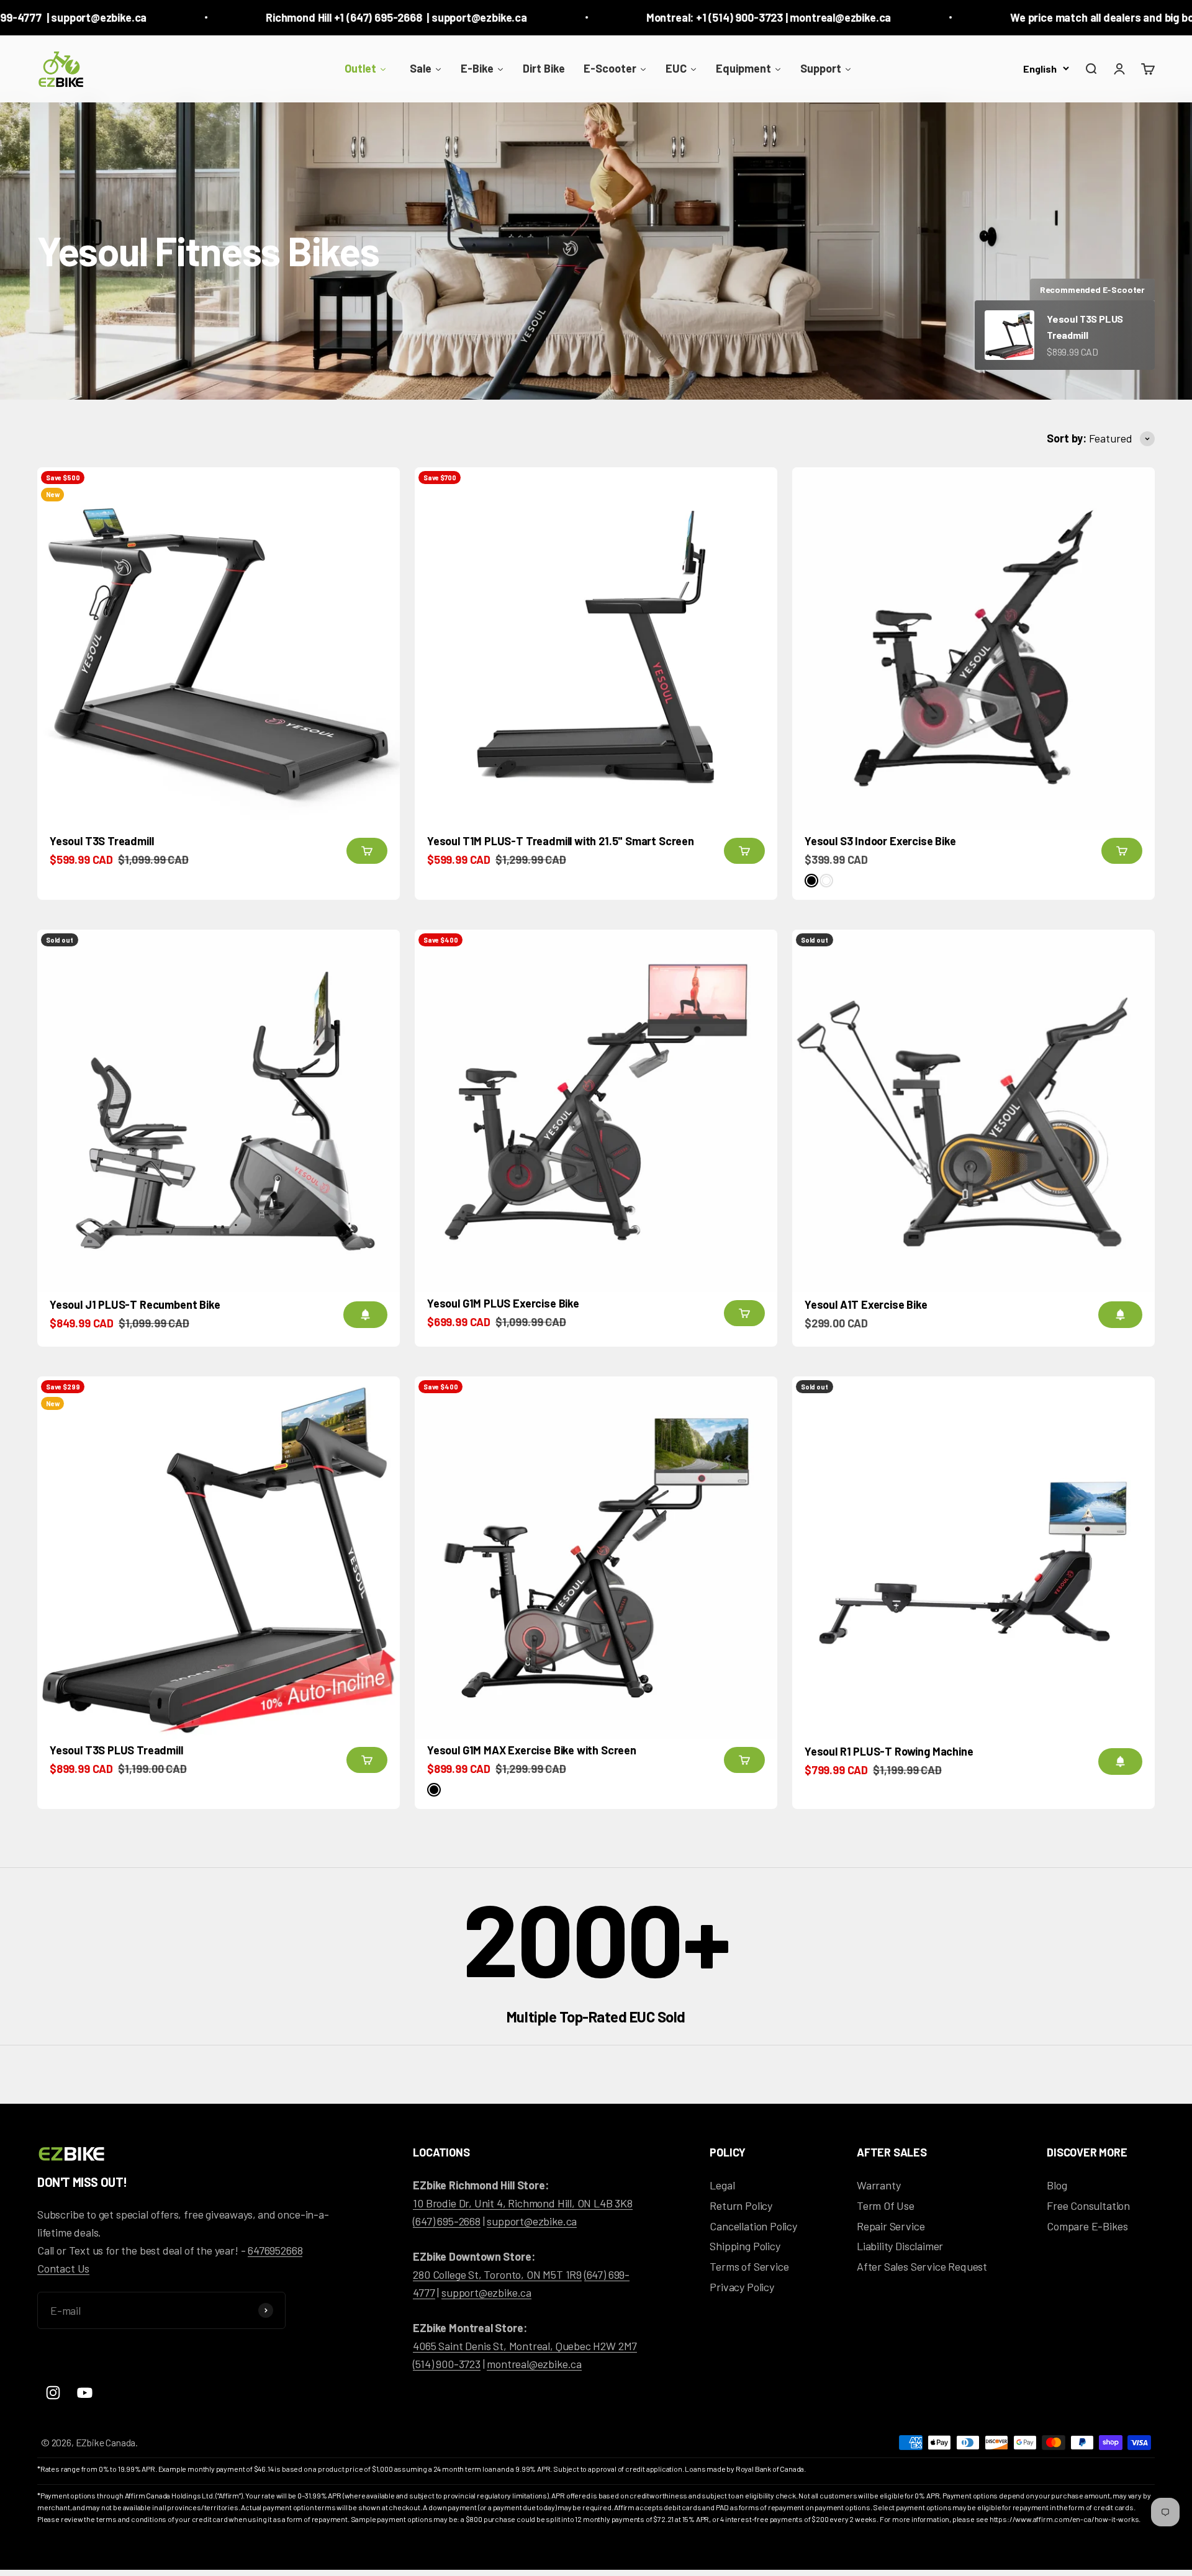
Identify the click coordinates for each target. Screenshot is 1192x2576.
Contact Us (63, 2268)
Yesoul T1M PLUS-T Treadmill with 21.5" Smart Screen (561, 841)
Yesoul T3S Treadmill (102, 841)
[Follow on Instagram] (53, 2393)
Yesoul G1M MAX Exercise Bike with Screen (532, 1750)
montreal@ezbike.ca (534, 2364)
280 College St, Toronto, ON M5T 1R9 (497, 2274)
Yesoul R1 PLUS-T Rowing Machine (889, 1751)
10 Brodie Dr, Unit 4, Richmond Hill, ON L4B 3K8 (523, 2203)
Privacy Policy (742, 2287)
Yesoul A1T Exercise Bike (866, 1304)
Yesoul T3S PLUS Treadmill (116, 1750)
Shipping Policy (745, 2246)
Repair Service (891, 2226)
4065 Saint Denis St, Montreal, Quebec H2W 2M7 (525, 2346)
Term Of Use (886, 2206)
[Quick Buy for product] (367, 851)
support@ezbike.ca (532, 2221)
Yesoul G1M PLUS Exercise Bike (503, 1303)
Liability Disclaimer (900, 2246)
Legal (722, 2185)
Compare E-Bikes (1087, 2226)
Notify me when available (365, 1315)
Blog (1057, 2185)
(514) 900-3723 (446, 2364)
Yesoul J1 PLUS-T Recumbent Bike (135, 1304)
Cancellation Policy (753, 2226)
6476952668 (275, 2250)
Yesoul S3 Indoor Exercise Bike (880, 841)
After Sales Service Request (922, 2266)
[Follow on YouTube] (85, 2393)
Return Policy (741, 2206)
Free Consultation (1088, 2206)
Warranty (879, 2185)
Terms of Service (749, 2266)
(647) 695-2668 (446, 2221)
